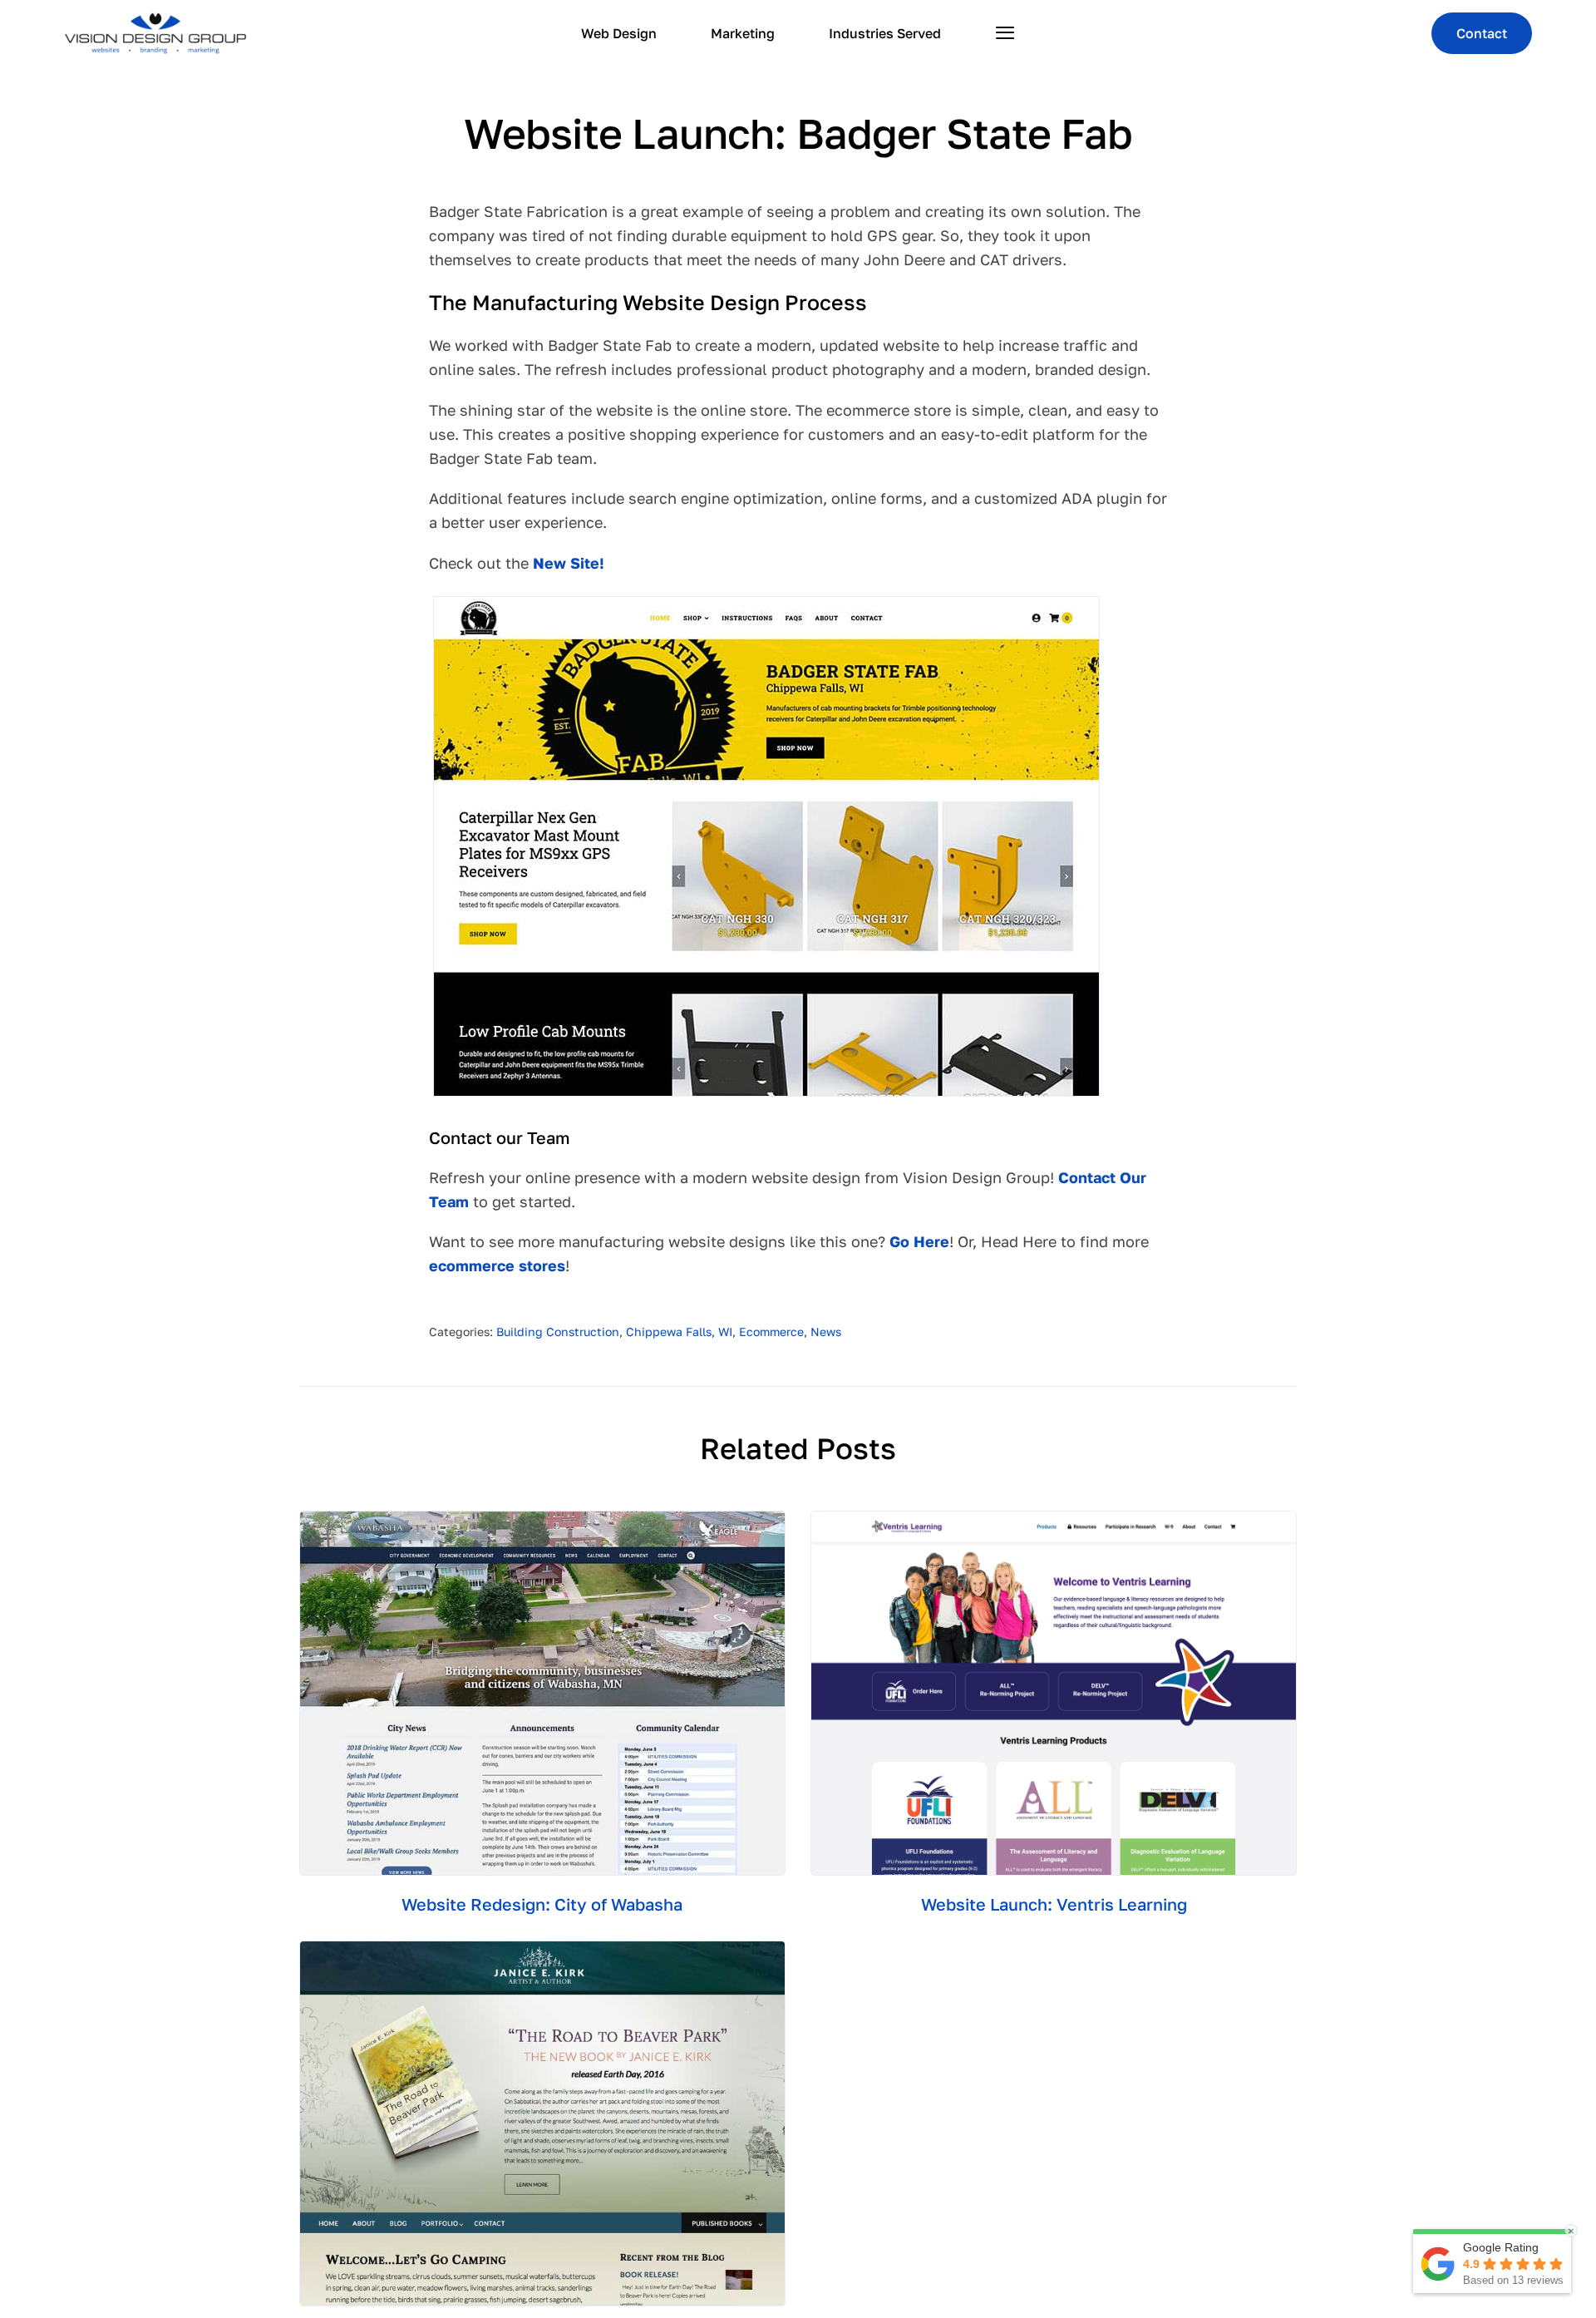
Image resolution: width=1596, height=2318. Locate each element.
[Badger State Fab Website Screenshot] (766, 604)
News (826, 1332)
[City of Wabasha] (542, 1519)
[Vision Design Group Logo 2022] (155, 20)
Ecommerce (771, 1332)
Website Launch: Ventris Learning (1054, 1904)
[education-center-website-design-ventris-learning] (1054, 1519)
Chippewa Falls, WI (679, 1332)
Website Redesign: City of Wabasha (542, 1904)
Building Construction (558, 1332)
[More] (1005, 33)
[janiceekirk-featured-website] (542, 1949)
